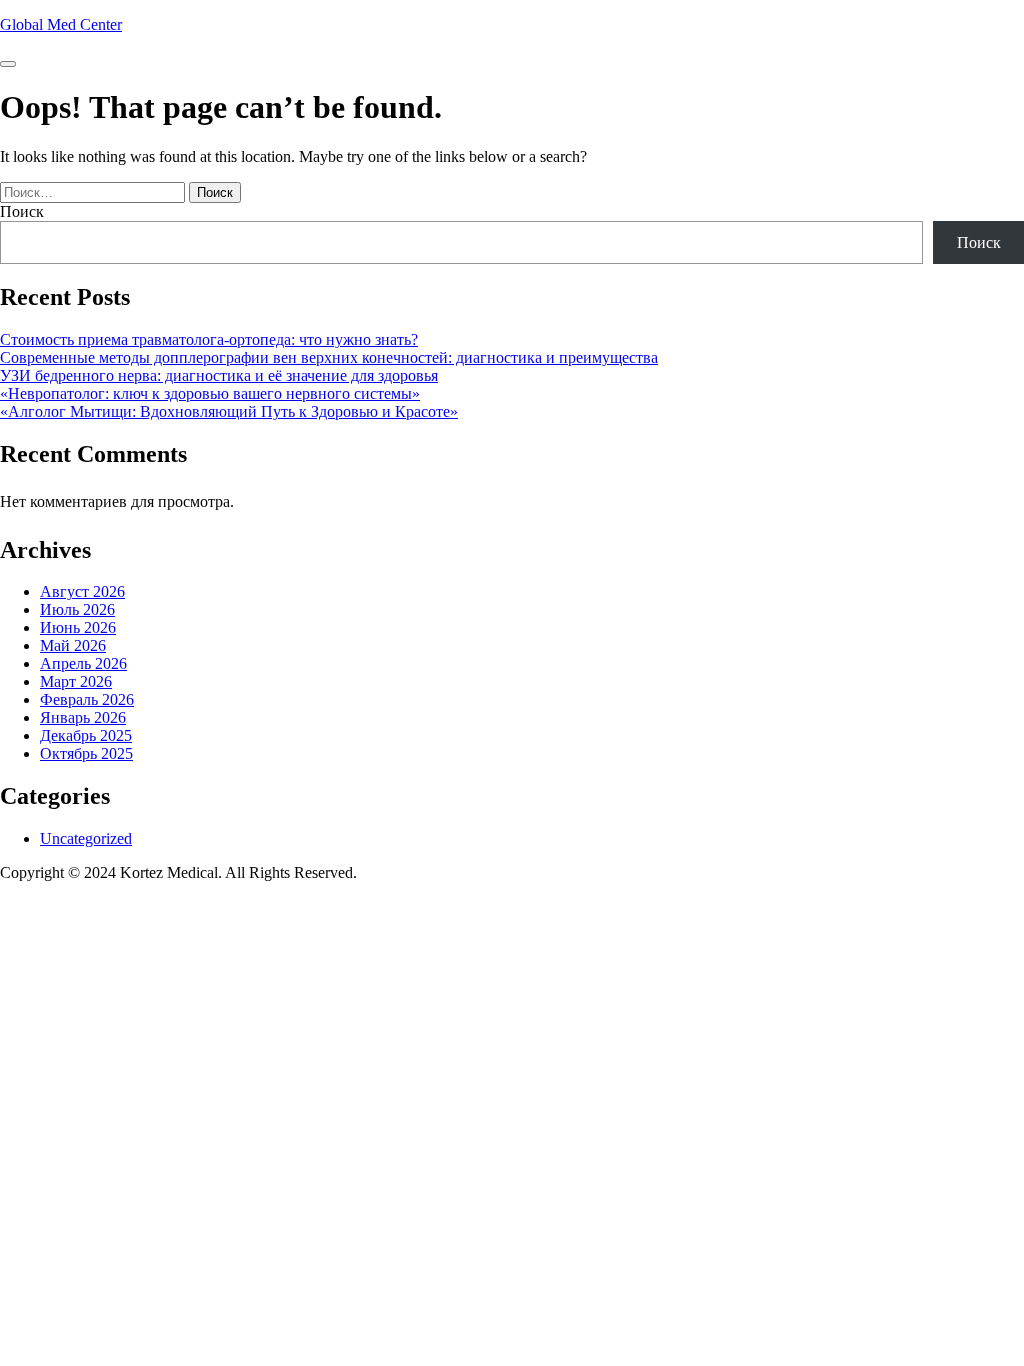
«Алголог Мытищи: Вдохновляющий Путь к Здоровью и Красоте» (229, 411)
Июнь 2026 (78, 627)
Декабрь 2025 (86, 735)
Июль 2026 (77, 609)
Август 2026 (82, 591)
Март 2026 (76, 681)
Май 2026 (73, 645)
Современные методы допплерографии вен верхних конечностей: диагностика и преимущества (329, 357)
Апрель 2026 (83, 663)
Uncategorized (86, 838)
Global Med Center (61, 24)
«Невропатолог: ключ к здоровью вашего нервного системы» (210, 393)
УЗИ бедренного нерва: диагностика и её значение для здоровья (219, 375)
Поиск (22, 211)
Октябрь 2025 (86, 753)
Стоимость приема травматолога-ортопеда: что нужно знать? (209, 339)
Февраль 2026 (87, 699)
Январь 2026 (83, 717)
